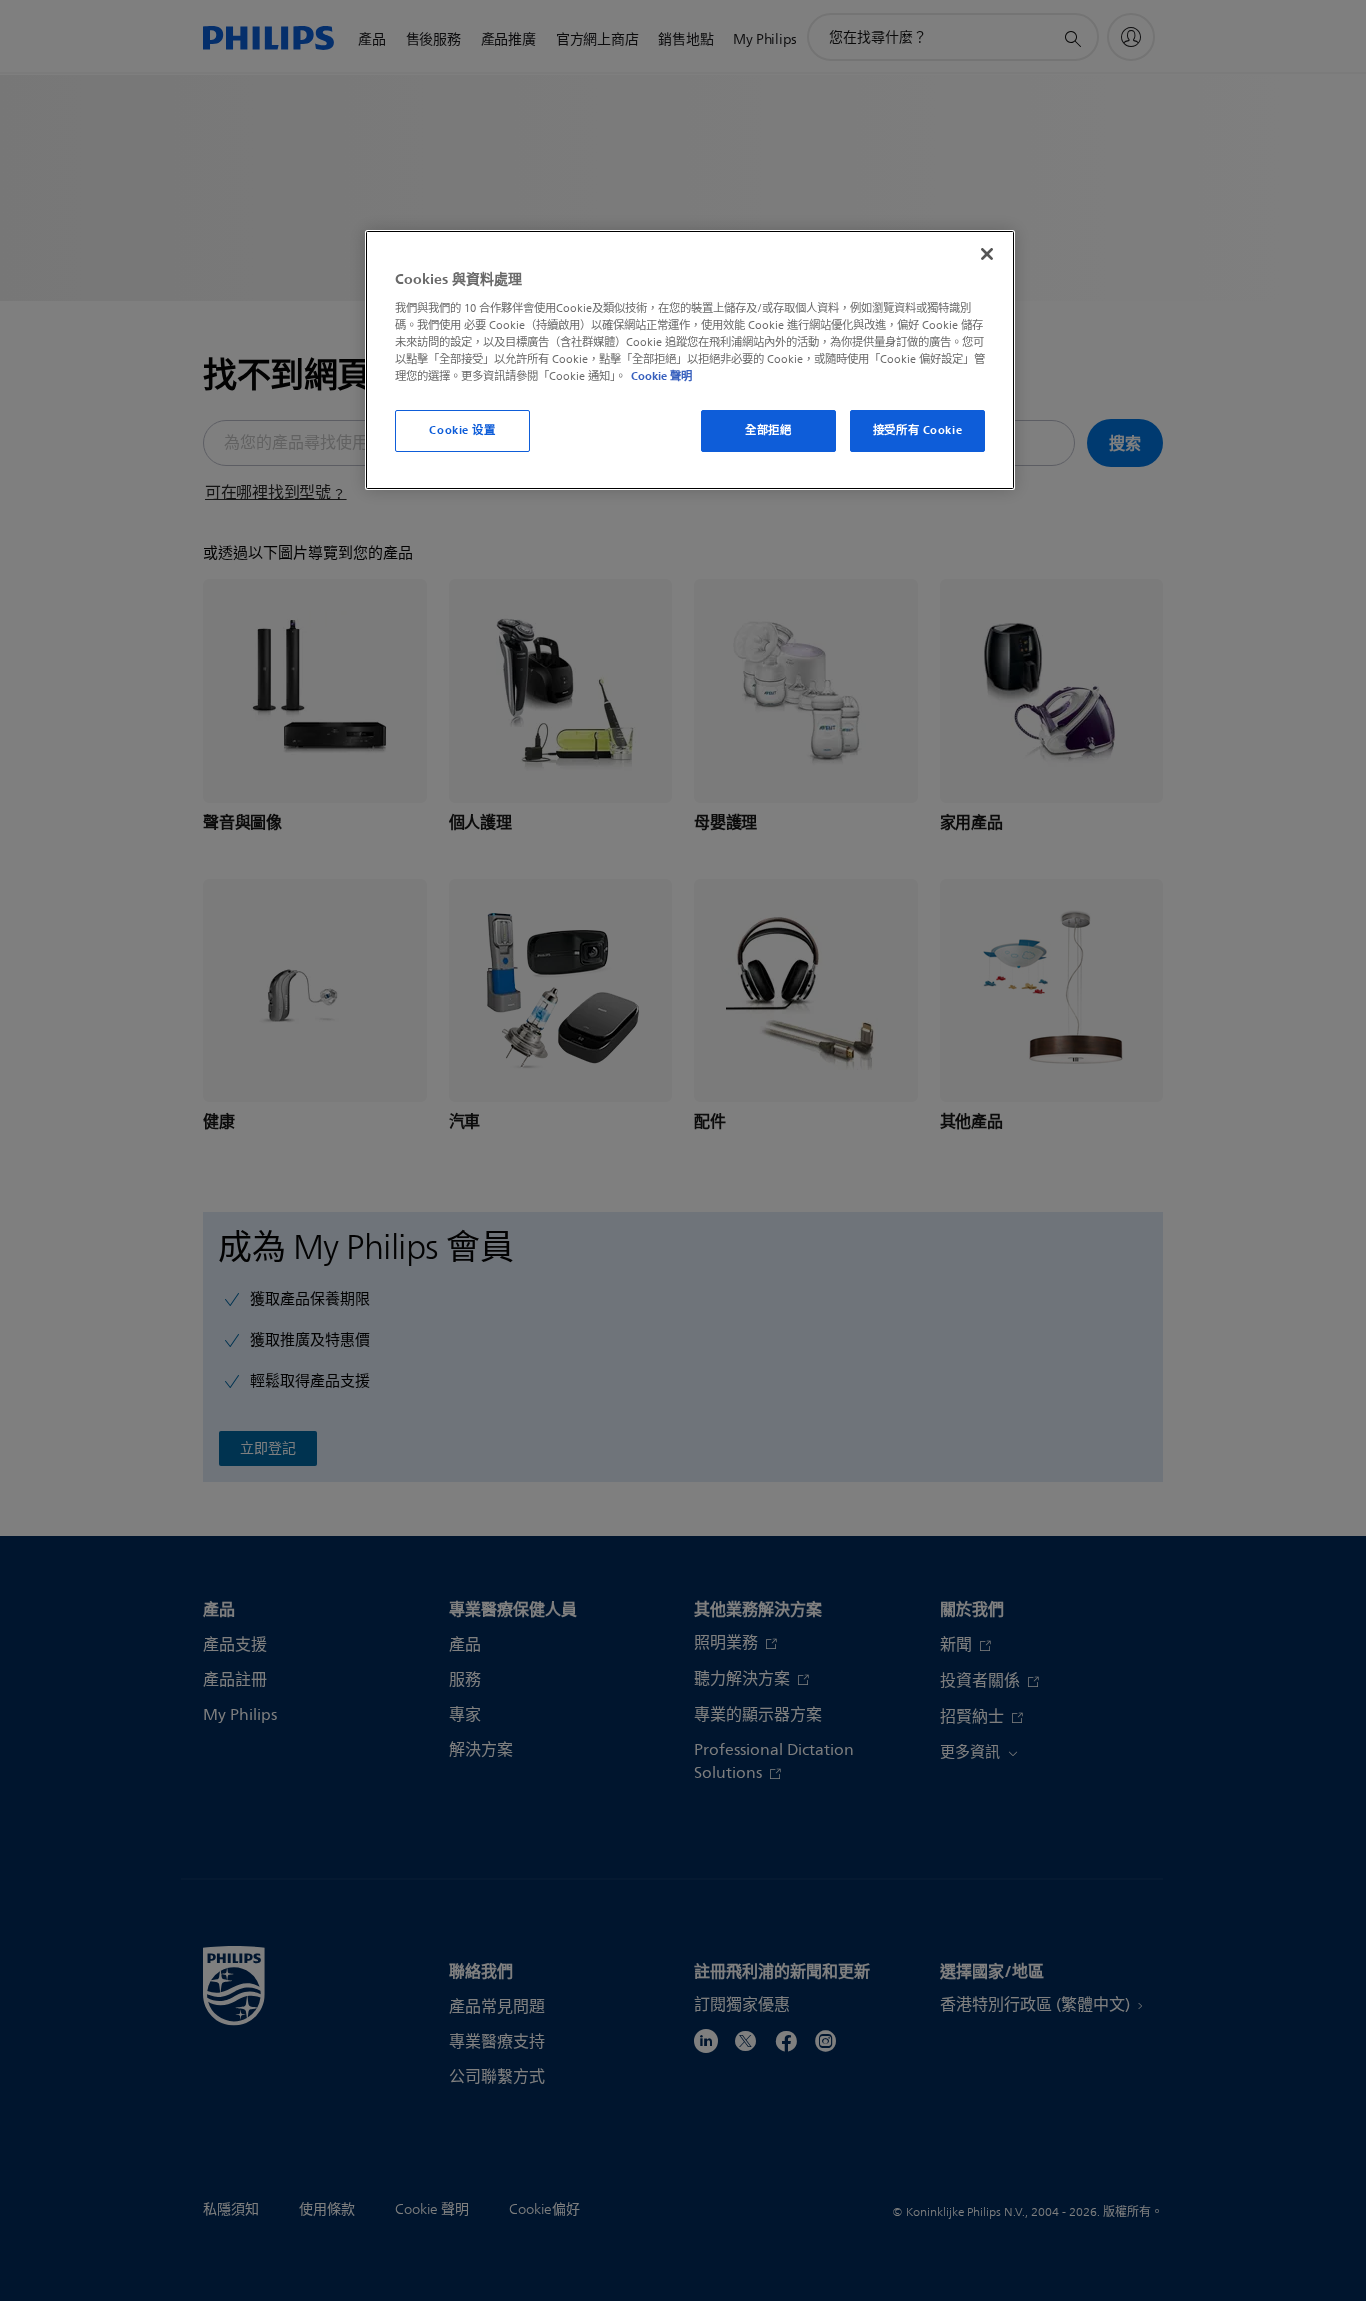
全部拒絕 (768, 430)
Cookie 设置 (462, 430)
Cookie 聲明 (661, 376)
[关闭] (987, 254)
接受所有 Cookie (917, 430)
